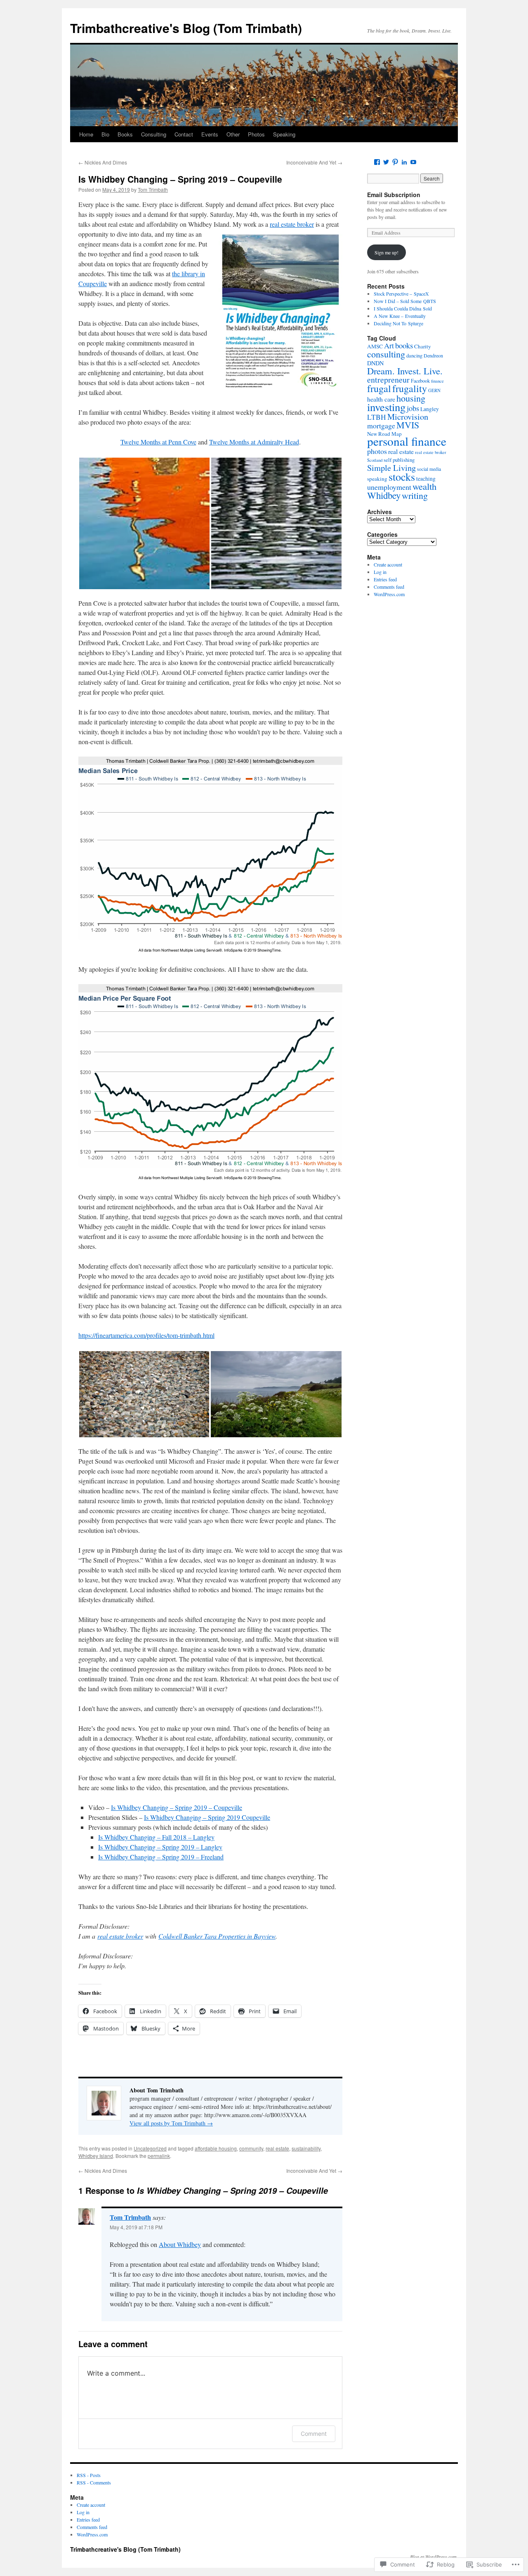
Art (389, 346)
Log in (380, 572)
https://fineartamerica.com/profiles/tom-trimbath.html (146, 1335)
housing (411, 398)
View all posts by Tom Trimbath (171, 2123)
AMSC (375, 346)
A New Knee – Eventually (400, 316)
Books (125, 134)
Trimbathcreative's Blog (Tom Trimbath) (186, 28)
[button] (144, 523)
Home (86, 134)
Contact (184, 134)
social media (429, 469)
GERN (434, 390)
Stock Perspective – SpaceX (401, 294)
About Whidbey (180, 2244)
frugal (379, 388)
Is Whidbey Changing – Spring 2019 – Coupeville (180, 179)
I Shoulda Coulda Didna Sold (403, 308)
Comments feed (389, 587)
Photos (256, 134)
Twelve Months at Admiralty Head (254, 442)
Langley (430, 409)
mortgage (381, 425)
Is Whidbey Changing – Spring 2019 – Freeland (161, 1857)
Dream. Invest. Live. (405, 371)
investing (386, 407)
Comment (314, 2434)
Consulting (154, 134)
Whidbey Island (96, 2156)
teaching (426, 479)
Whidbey (384, 495)
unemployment (389, 487)
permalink (159, 2156)
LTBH (377, 417)
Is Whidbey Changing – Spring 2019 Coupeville (207, 1817)
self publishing (399, 460)
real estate (277, 2148)
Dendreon (433, 355)
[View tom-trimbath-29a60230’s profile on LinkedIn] (404, 162)
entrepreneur (388, 380)
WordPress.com (389, 594)
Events (210, 134)
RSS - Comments (94, 2482)
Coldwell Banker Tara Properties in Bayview (217, 1936)
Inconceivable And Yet (314, 162)
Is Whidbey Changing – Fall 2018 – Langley (156, 1837)
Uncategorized (150, 2148)
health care (381, 399)
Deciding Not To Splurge (398, 323)
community (251, 2148)
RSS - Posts (89, 2475)
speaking (377, 479)
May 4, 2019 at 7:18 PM (136, 2227)
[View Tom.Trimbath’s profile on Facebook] (377, 162)
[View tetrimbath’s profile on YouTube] (413, 162)
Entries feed (385, 579)
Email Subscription (394, 195)
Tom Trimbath (153, 189)
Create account (388, 564)
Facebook (420, 381)
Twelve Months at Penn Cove (158, 442)
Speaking (284, 134)
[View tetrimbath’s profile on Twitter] (386, 162)
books (404, 345)
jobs (413, 408)
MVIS (408, 425)
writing (415, 495)
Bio (105, 134)
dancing (414, 356)
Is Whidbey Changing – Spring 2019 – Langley (160, 1847)
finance (437, 381)
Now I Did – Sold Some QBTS (405, 301)
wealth (424, 486)
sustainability (306, 2148)
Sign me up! (387, 252)
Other (233, 134)
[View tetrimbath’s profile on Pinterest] (395, 162)
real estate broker (292, 224)
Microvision (408, 416)
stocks (402, 476)
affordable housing (216, 2148)
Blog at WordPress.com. (434, 2557)
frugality (410, 388)
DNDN (375, 363)
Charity (423, 346)
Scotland (375, 460)
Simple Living (391, 468)
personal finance (407, 441)
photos (377, 451)
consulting (386, 354)
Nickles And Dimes (103, 162)
